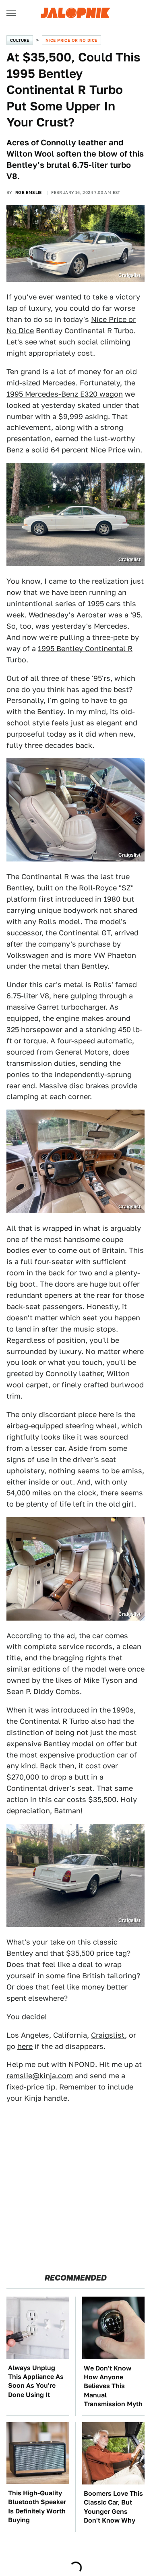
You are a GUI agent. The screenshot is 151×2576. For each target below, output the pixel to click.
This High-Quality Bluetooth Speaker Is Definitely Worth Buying (37, 2507)
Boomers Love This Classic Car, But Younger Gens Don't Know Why (113, 2507)
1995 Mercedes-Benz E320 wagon (65, 394)
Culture (20, 40)
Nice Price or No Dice (71, 40)
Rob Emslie (29, 192)
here (25, 2046)
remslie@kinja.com (40, 2076)
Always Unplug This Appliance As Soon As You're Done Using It (36, 2381)
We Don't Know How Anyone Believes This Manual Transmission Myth (113, 2386)
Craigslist (108, 2035)
